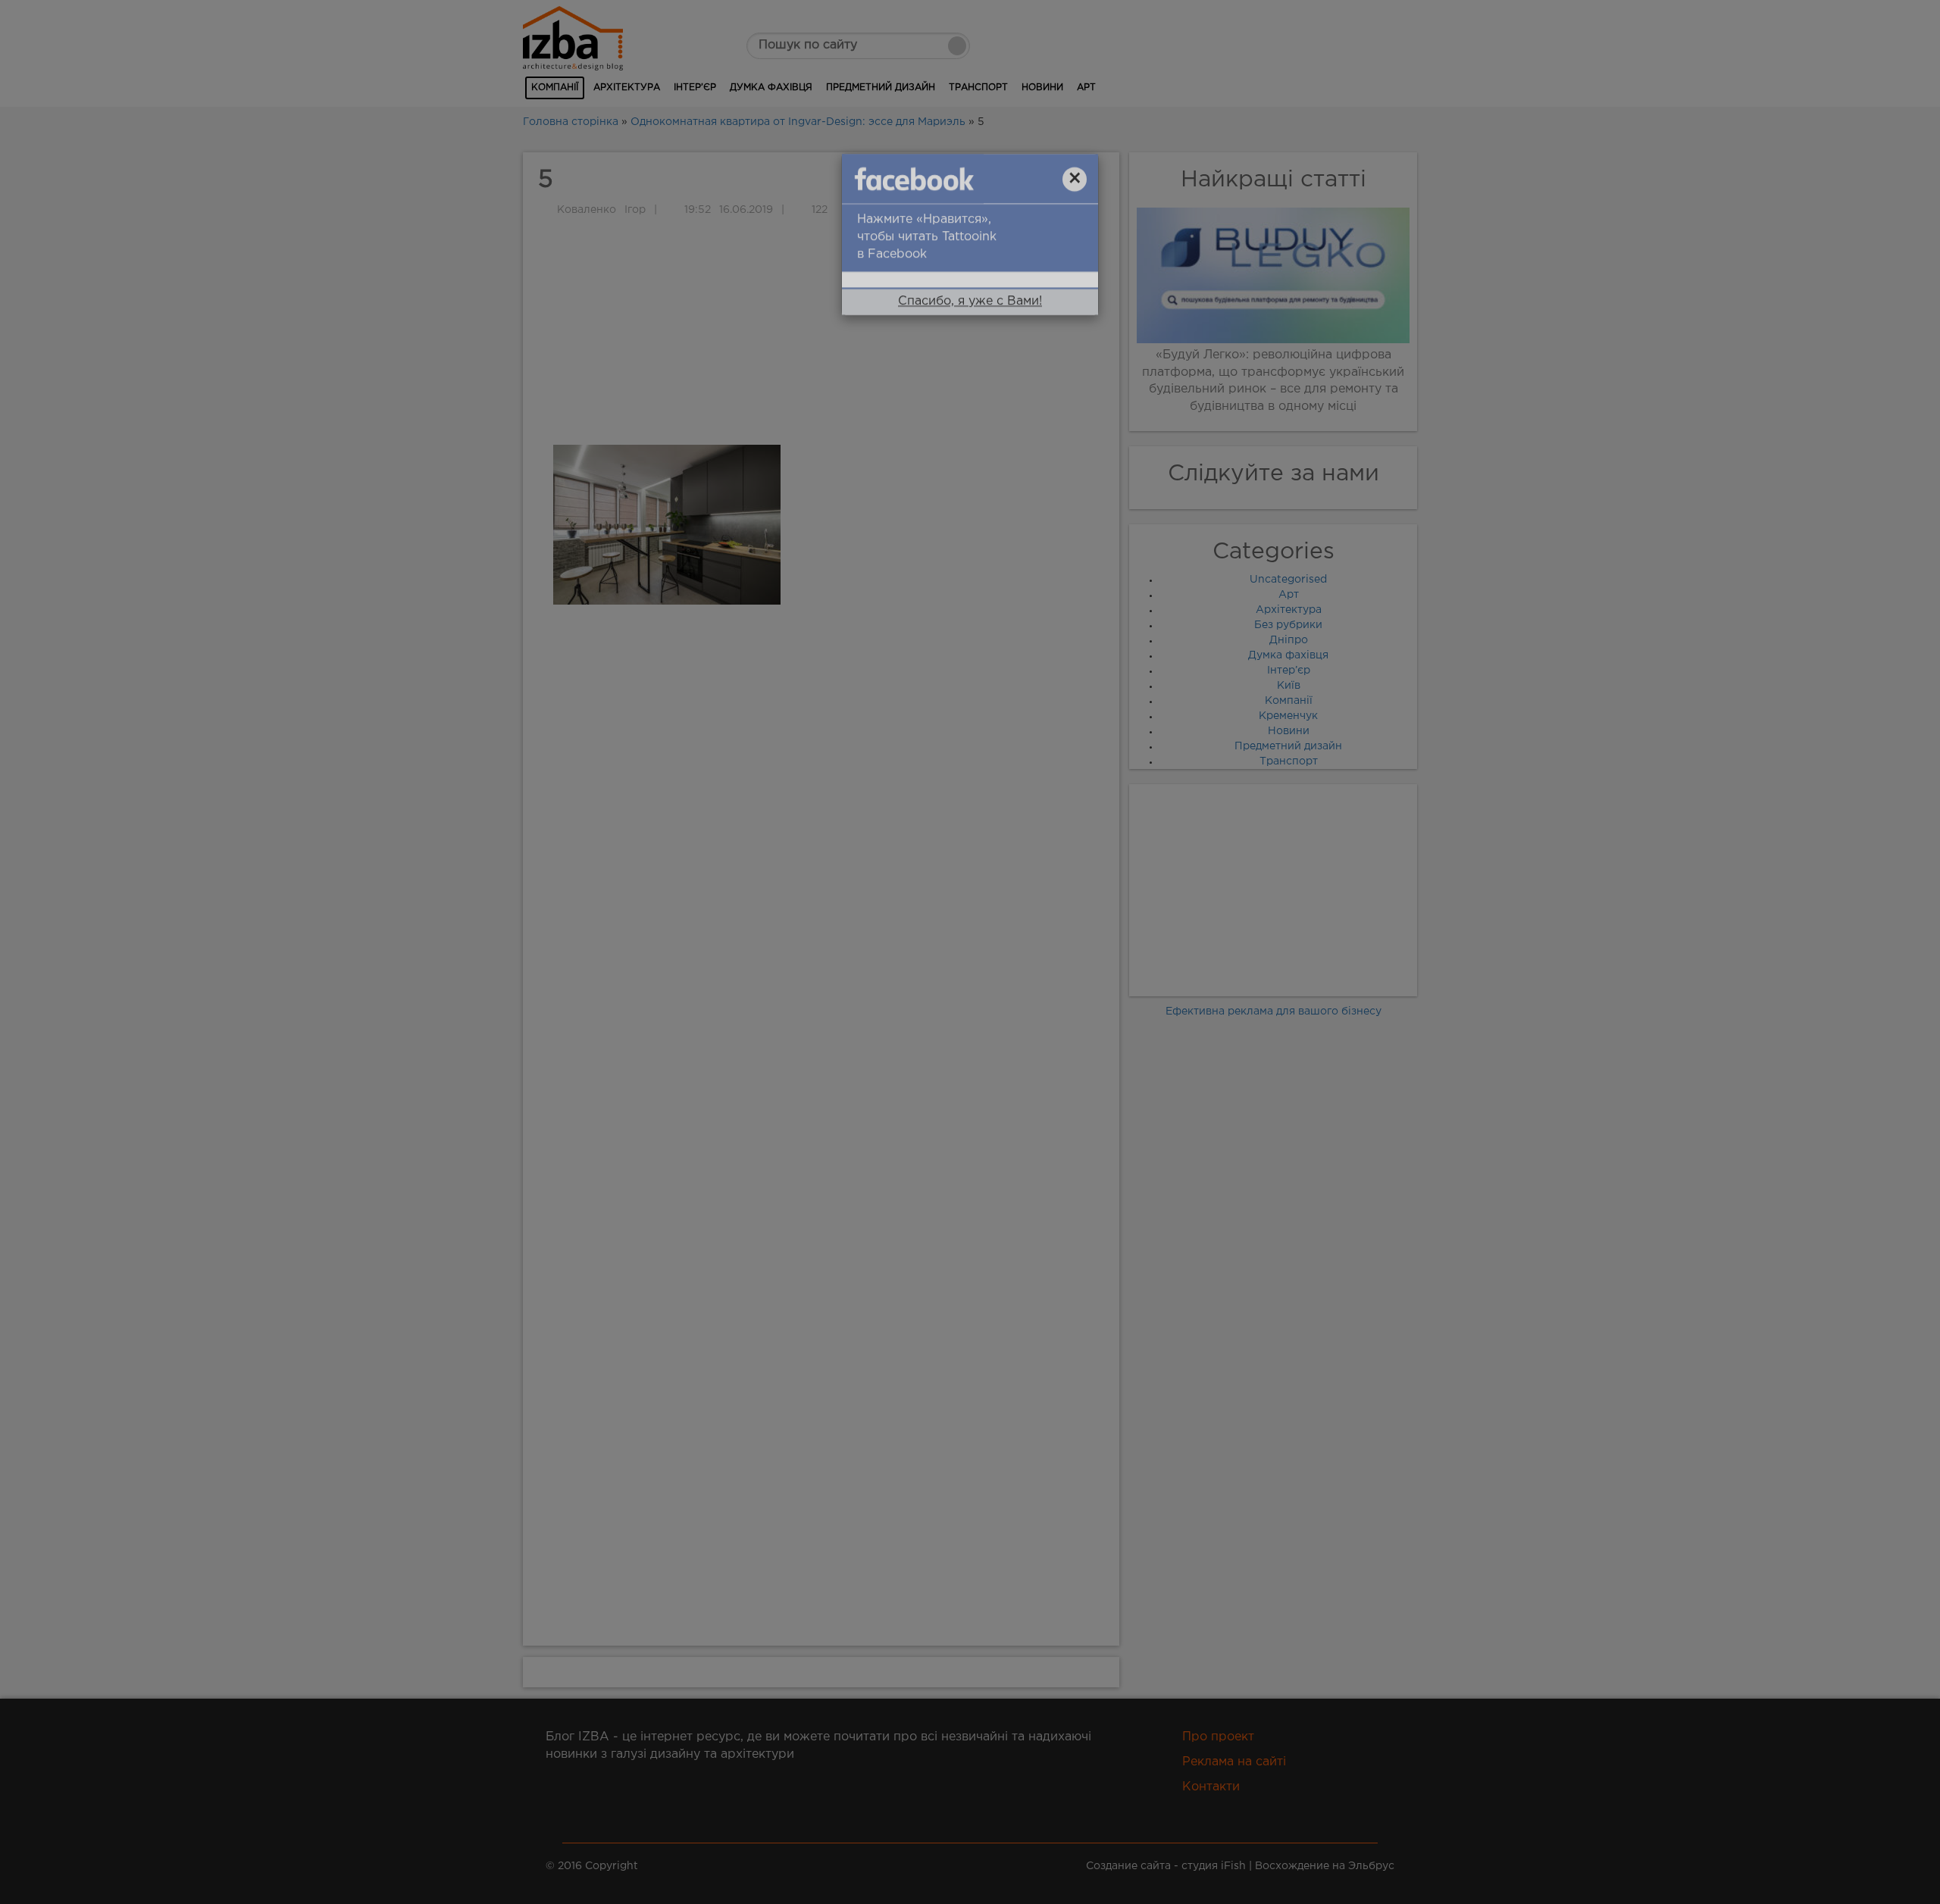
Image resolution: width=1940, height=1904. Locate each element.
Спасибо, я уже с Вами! (970, 322)
